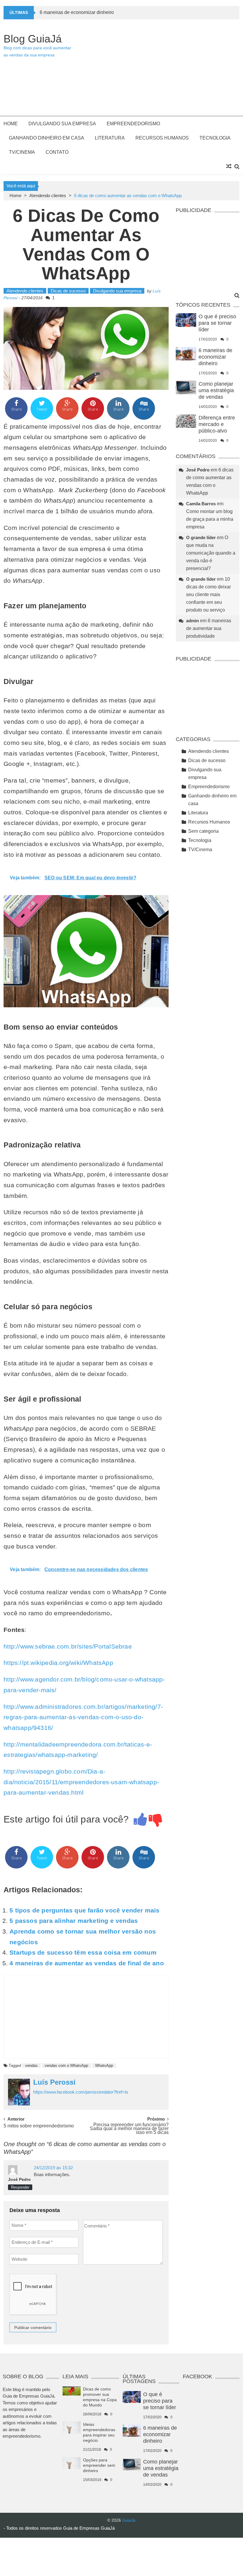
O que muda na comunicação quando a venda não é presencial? (211, 553)
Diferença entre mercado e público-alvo (217, 424)
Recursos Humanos (162, 138)
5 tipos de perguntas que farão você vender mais (84, 1910)
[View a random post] (229, 167)
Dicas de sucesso (68, 291)
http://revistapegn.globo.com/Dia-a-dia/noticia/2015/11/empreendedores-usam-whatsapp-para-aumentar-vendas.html (81, 1782)
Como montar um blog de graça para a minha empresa (210, 519)
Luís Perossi (54, 2082)
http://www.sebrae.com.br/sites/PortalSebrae (68, 1646)
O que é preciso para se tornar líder (217, 323)
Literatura (110, 138)
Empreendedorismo (133, 124)
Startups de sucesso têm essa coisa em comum (83, 1952)
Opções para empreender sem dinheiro (99, 2465)
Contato (57, 152)
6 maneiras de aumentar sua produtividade (209, 628)
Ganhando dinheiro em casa (47, 138)
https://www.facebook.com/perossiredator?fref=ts (81, 2092)
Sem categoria (203, 831)
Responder (20, 2187)
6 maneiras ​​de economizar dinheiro (77, 12)
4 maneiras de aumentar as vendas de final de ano (87, 1963)
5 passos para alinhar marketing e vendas (74, 1921)
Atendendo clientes (48, 195)
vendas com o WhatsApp (66, 2066)
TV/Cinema (22, 152)
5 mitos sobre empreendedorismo (39, 2126)
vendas (31, 2066)
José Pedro (19, 2179)
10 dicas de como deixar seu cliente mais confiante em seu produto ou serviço (208, 594)
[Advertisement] (158, 70)
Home (11, 124)
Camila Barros (201, 504)
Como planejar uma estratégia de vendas (216, 390)
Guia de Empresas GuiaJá (89, 2528)
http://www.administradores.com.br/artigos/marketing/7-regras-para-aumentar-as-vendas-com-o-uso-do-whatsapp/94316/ (83, 1717)
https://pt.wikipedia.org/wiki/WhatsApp (58, 1663)
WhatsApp (104, 2066)
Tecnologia (215, 138)
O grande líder (201, 537)
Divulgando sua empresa (62, 124)
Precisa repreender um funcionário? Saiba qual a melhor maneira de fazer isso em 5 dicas (129, 2128)
